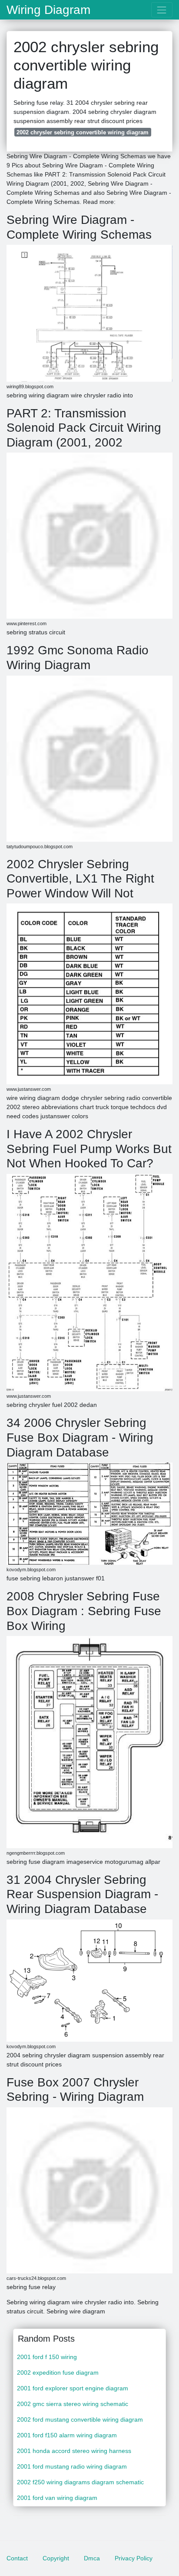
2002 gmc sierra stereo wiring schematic (73, 2404)
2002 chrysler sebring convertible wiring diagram (83, 132)
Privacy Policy (134, 2558)
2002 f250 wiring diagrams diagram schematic (80, 2482)
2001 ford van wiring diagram (57, 2498)
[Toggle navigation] (162, 10)
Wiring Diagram (48, 10)
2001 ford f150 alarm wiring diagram (67, 2435)
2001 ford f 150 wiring (47, 2357)
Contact (17, 2558)
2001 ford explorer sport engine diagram (73, 2388)
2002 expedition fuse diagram (58, 2373)
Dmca (92, 2558)
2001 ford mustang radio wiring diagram (72, 2466)
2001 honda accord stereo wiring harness (74, 2451)
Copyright (56, 2558)
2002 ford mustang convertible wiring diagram (80, 2419)
